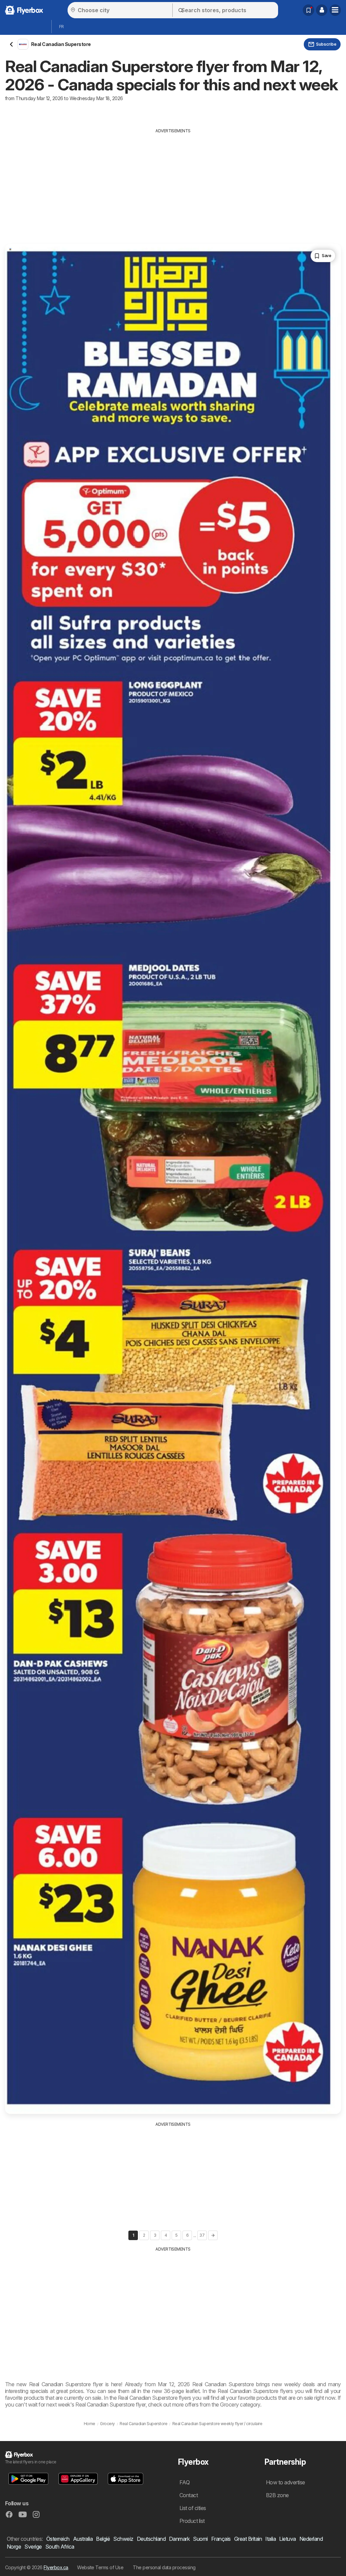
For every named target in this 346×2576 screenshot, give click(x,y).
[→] (213, 2235)
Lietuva (287, 2539)
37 (202, 2235)
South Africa (60, 2547)
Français (221, 2539)
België (103, 2539)
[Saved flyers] (308, 10)
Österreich (58, 2539)
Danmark (179, 2539)
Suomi (200, 2539)
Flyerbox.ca (56, 2567)
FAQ (184, 2482)
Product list (192, 2521)
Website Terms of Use (100, 2567)
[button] (322, 10)
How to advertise (286, 2482)
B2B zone (277, 2495)
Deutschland (151, 2539)
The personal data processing (164, 2567)
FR (61, 27)
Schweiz (123, 2539)
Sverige (33, 2547)
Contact (189, 2495)
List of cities (193, 2508)
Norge (14, 2547)
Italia (270, 2539)
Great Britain (248, 2539)
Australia (83, 2539)
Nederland (311, 2539)
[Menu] (335, 10)
